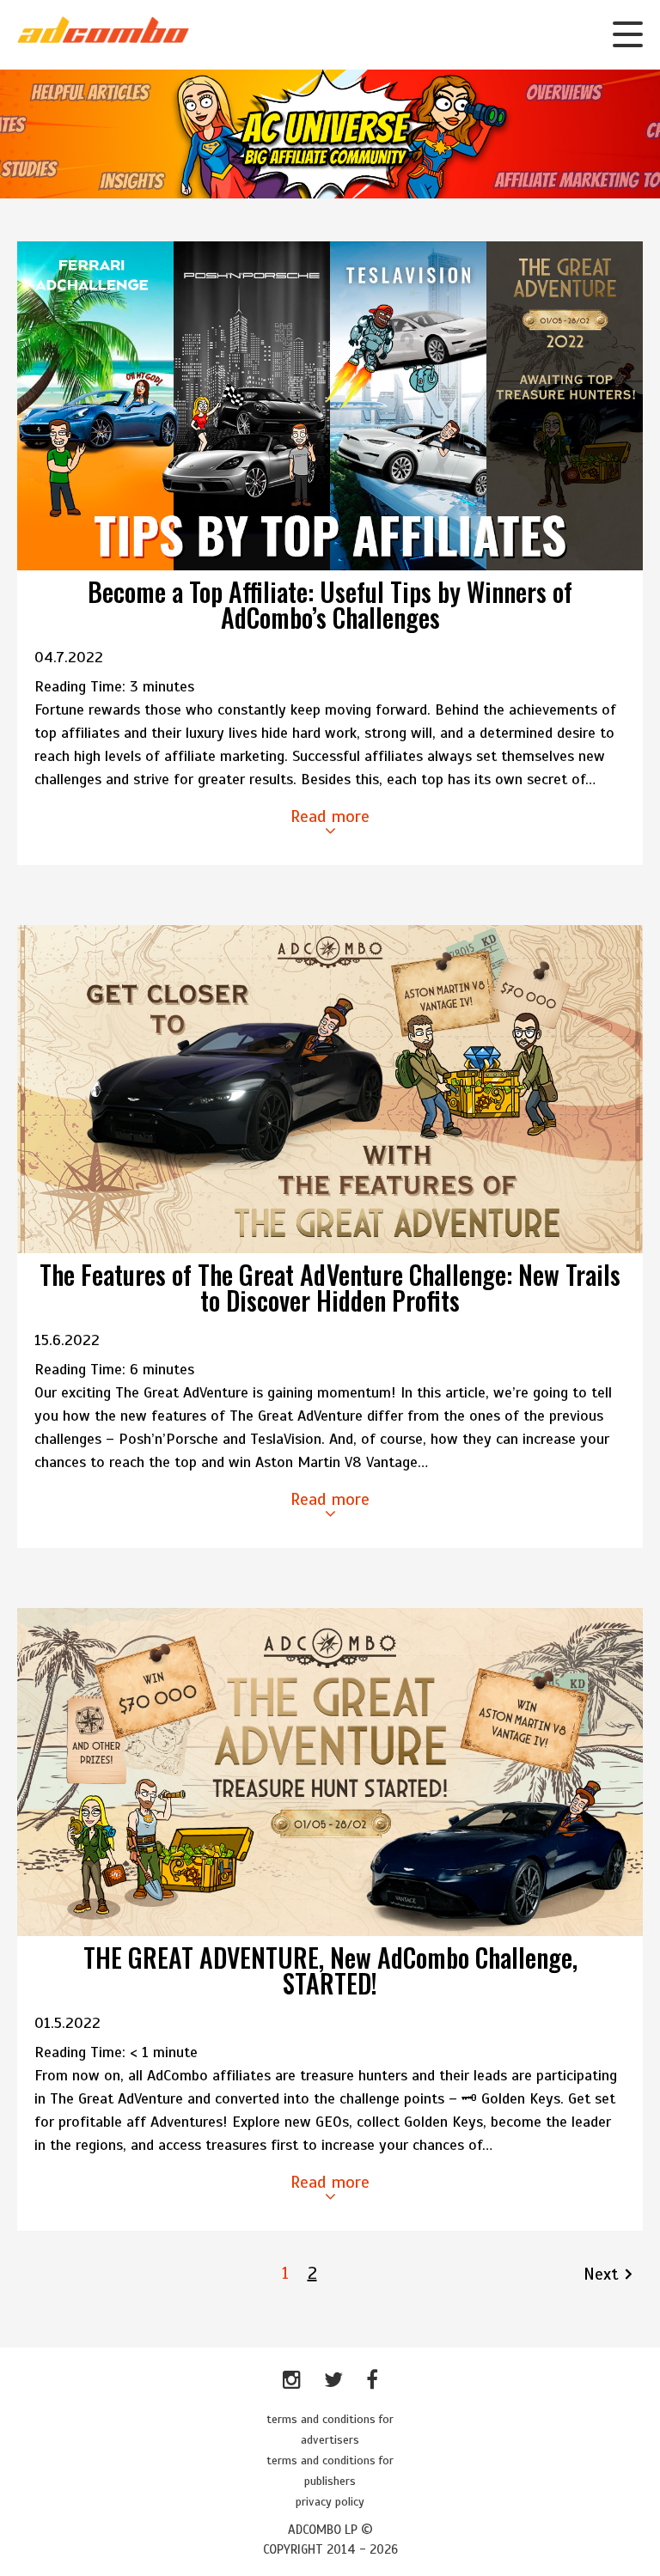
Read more (330, 816)
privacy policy (330, 2502)
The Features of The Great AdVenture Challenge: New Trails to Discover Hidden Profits (330, 1287)
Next (601, 2274)
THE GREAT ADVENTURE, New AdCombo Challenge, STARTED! (330, 1970)
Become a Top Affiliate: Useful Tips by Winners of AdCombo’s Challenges (330, 604)
